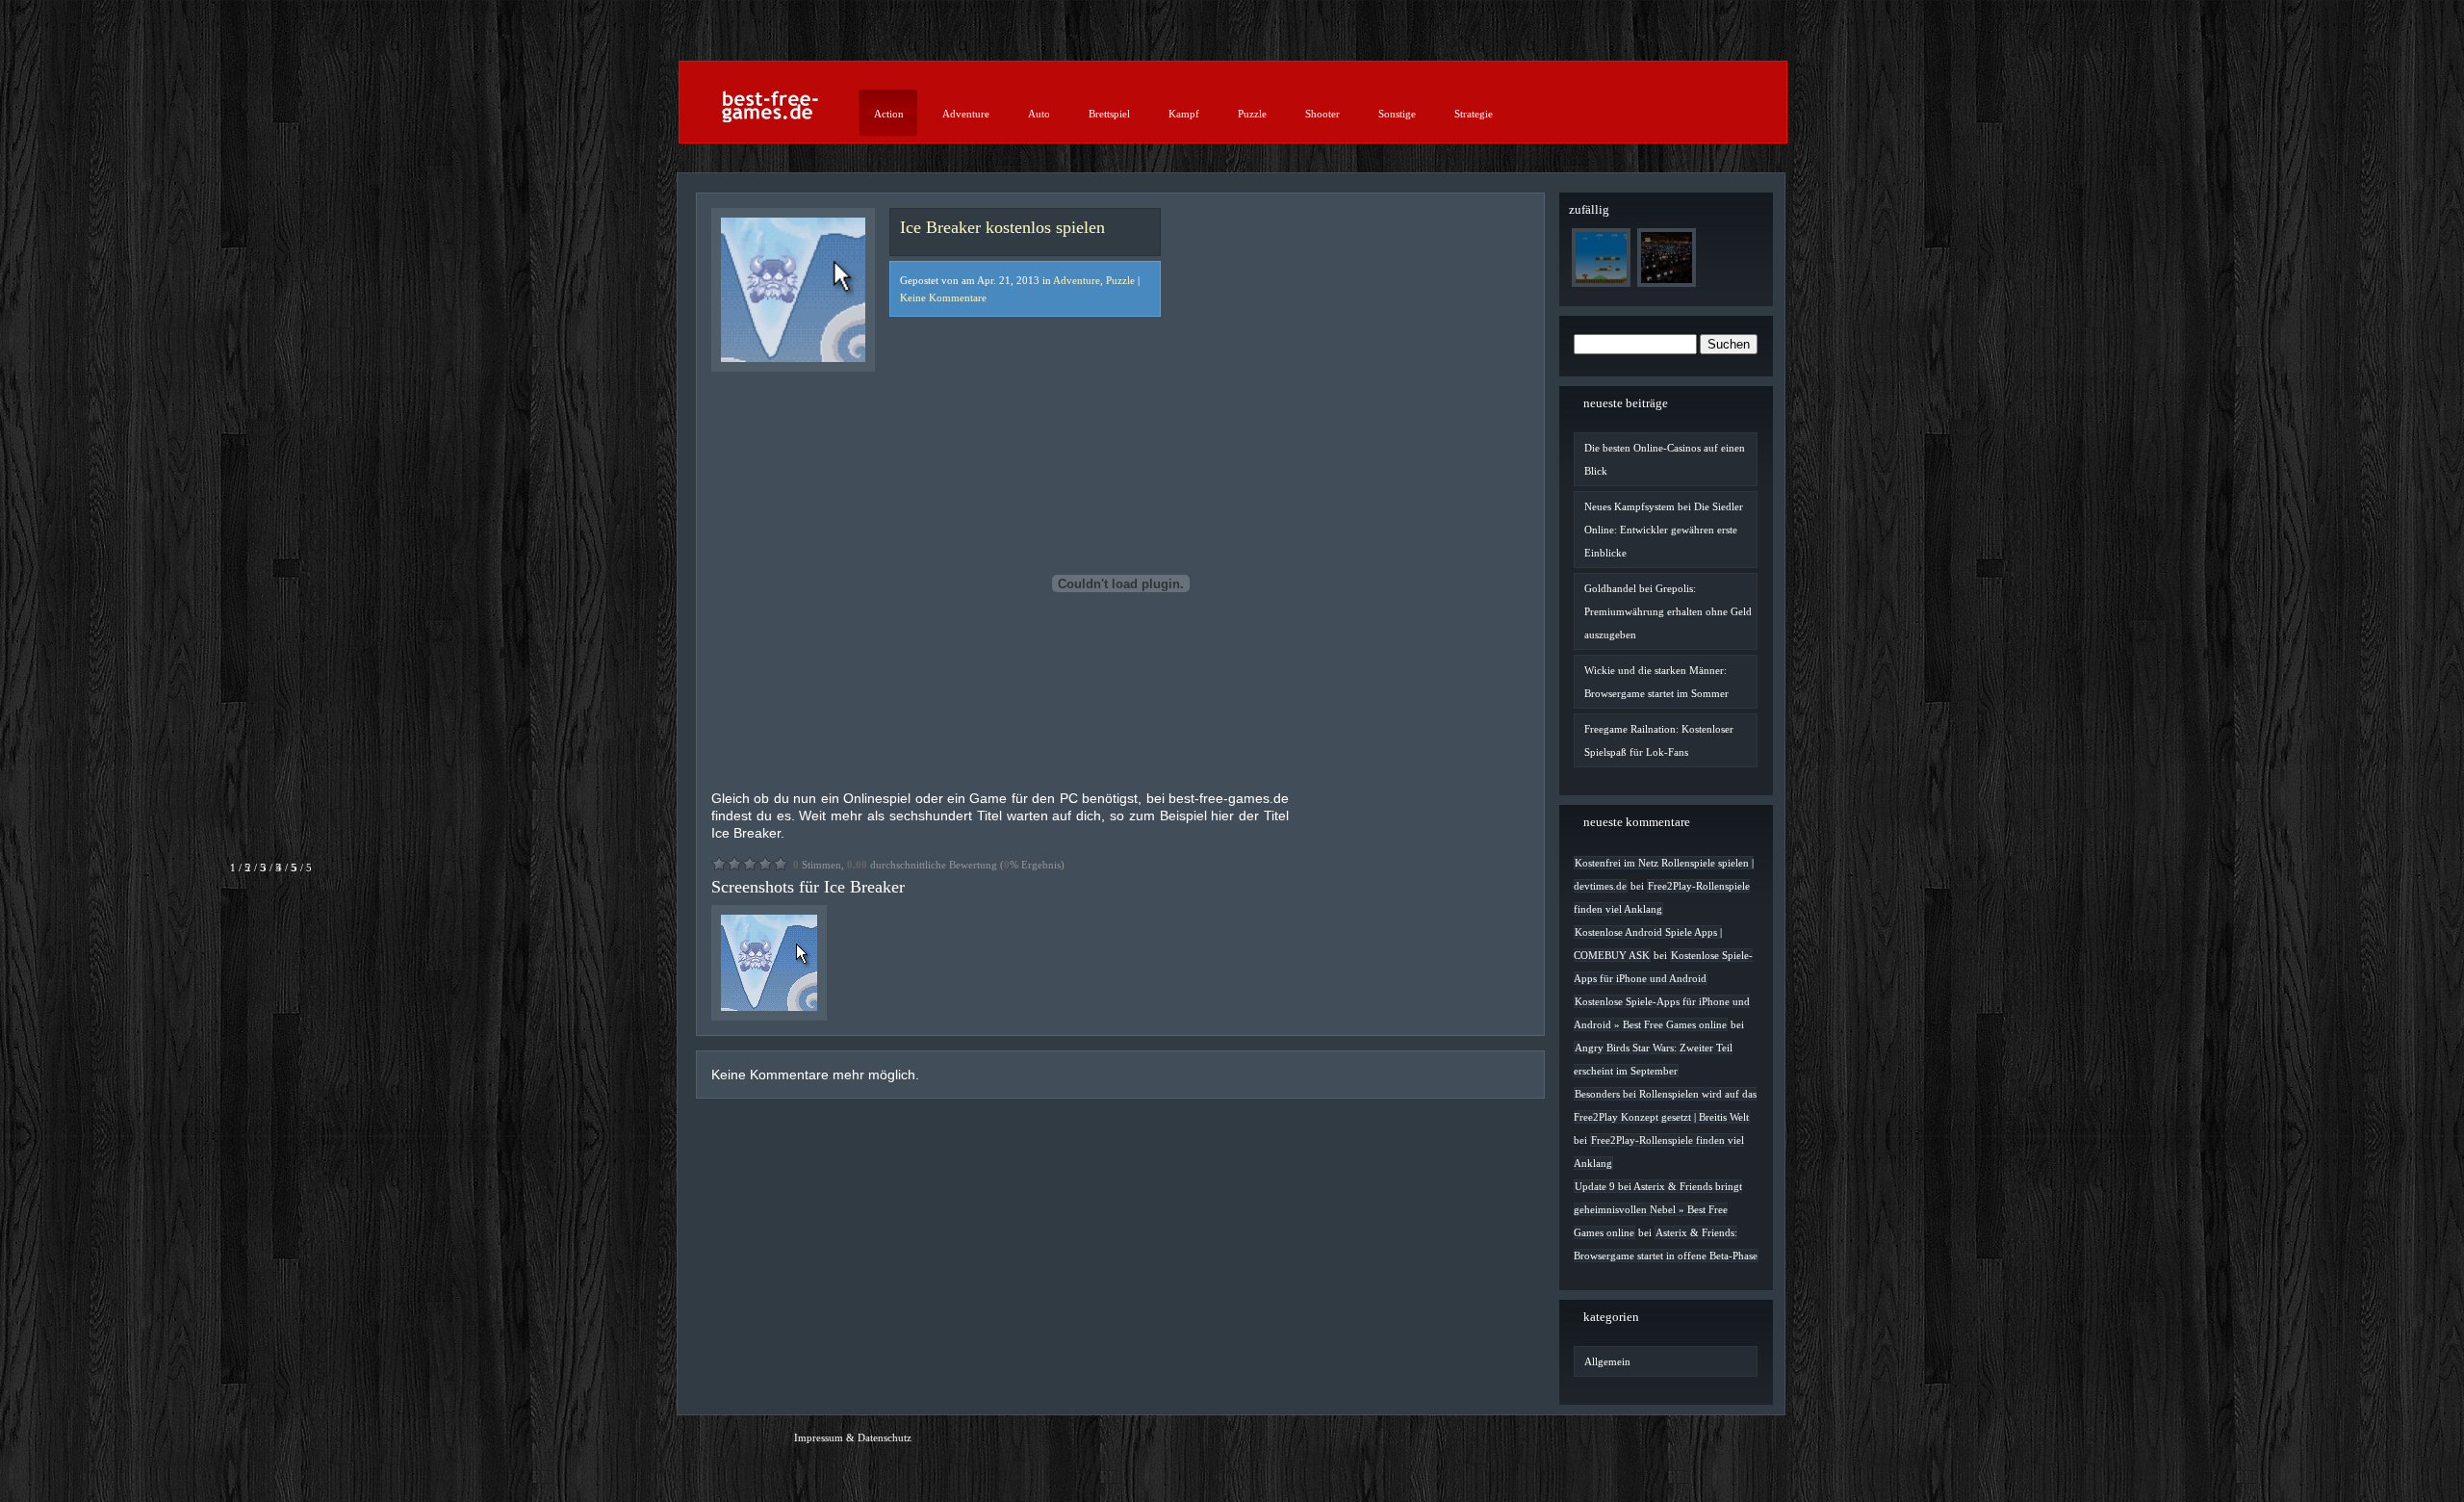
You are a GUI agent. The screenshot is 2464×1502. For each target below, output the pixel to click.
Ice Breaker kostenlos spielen (1002, 227)
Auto (1039, 114)
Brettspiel (1109, 114)
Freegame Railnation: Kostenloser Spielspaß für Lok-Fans (1659, 740)
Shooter (1322, 114)
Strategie (1474, 114)
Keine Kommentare (943, 298)
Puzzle (1252, 114)
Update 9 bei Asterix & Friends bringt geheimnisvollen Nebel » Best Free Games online (1658, 1209)
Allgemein (1607, 1361)
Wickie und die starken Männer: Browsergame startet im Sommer (1656, 682)
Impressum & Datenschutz (853, 1437)
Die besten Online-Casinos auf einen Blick (1665, 459)
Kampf (1184, 114)
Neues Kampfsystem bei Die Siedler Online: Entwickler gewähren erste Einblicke (1664, 530)
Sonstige (1397, 114)
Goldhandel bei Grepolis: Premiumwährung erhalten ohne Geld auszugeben (1668, 611)
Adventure (966, 114)
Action (889, 114)
